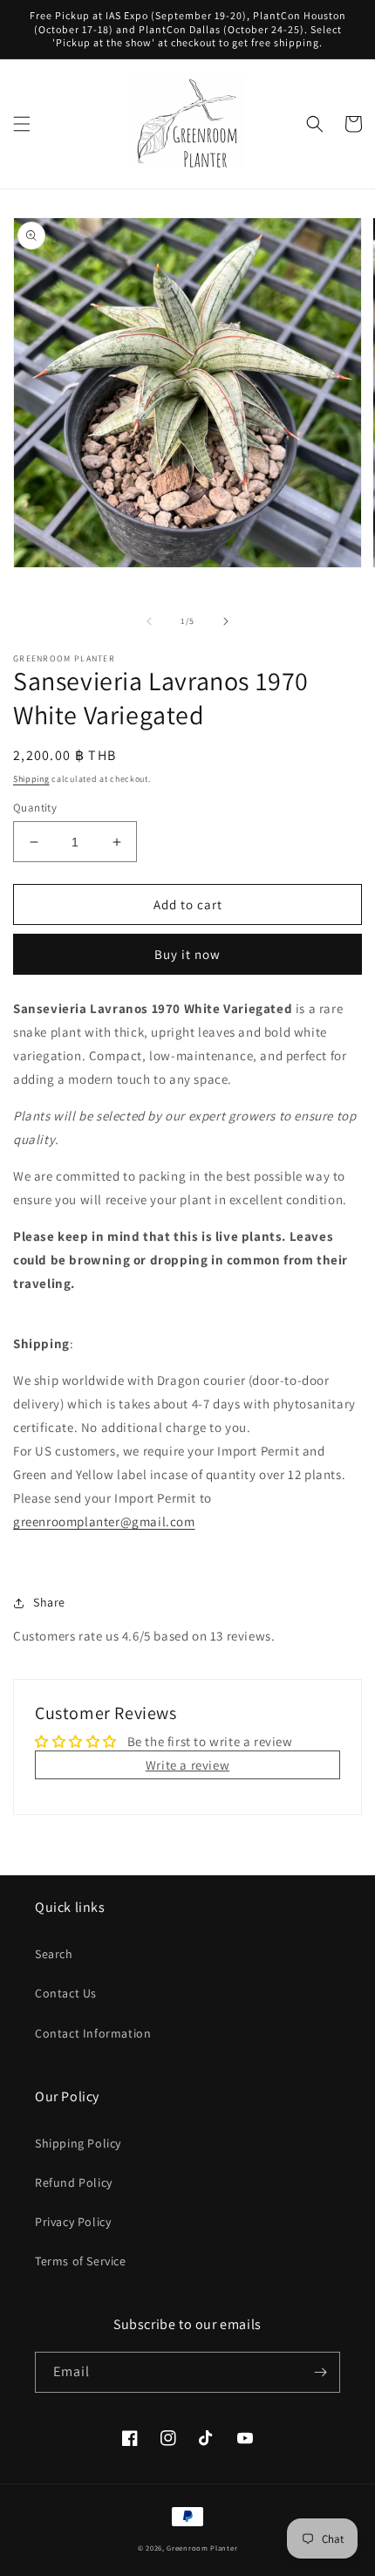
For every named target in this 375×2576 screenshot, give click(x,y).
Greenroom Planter (202, 2548)
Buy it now (187, 954)
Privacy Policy (73, 2222)
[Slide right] (226, 621)
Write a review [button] (187, 1765)
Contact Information (93, 2033)
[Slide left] (149, 621)
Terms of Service (81, 2261)
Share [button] (49, 1602)
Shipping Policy (78, 2143)
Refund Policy (74, 2182)
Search (54, 1954)
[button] (22, 124)
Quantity (35, 808)
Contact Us (66, 1993)
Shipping (31, 779)
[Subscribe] (320, 2372)
